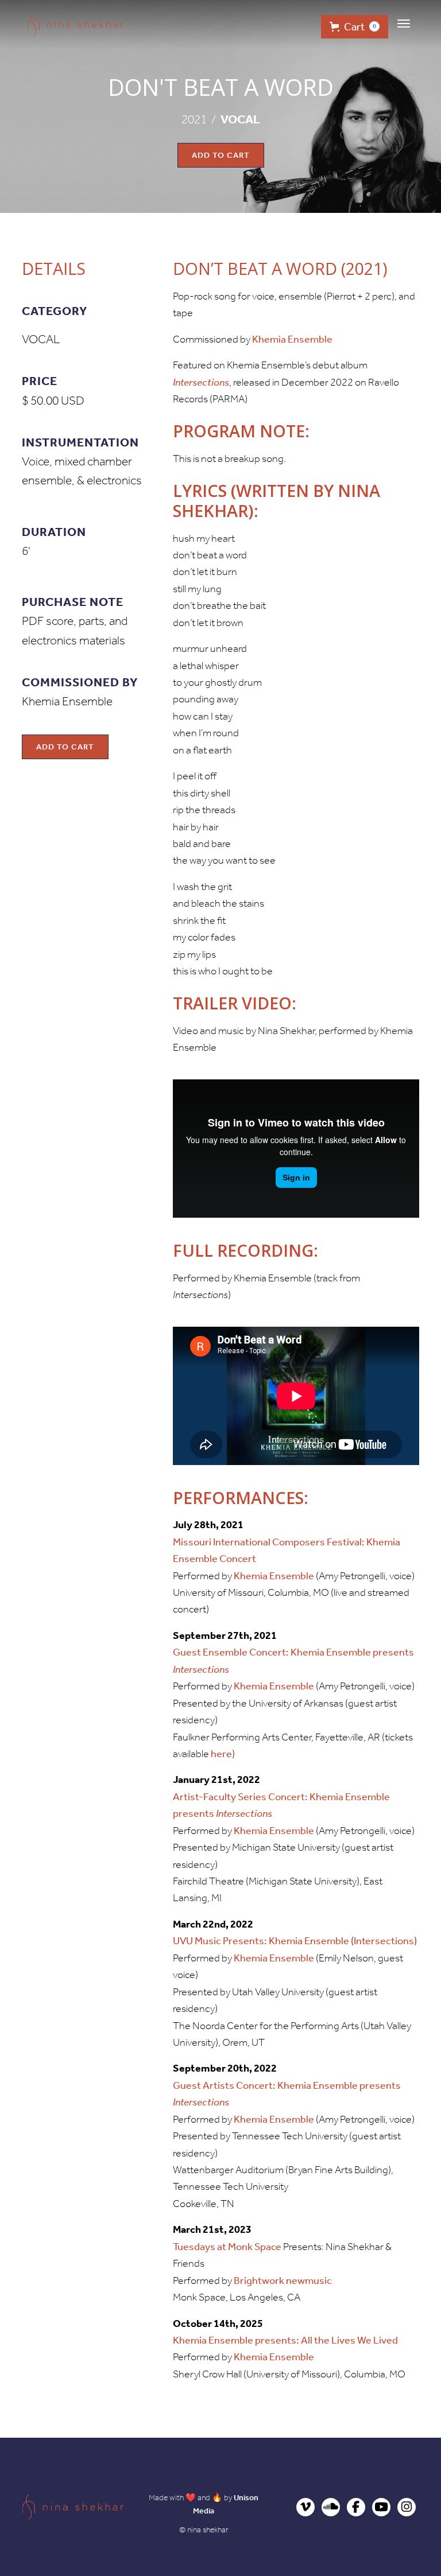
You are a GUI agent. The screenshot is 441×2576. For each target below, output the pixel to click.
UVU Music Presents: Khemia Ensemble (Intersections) (295, 1941)
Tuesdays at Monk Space (227, 2247)
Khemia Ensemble (292, 339)
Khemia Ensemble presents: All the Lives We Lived (285, 2340)
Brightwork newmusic (283, 2280)
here (221, 1754)
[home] (76, 24)
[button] (404, 24)
